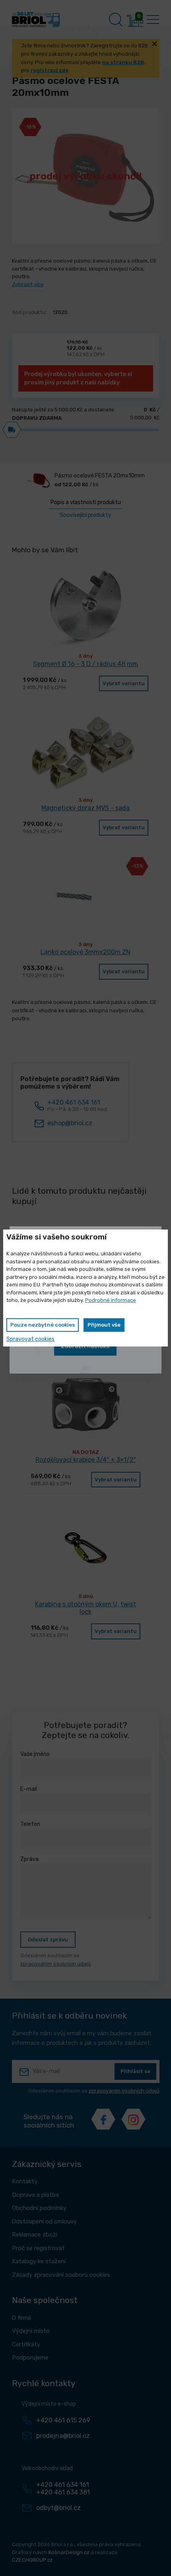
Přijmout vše (104, 1325)
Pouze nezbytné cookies (43, 1325)
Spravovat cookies (30, 1339)
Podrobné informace (111, 1300)
